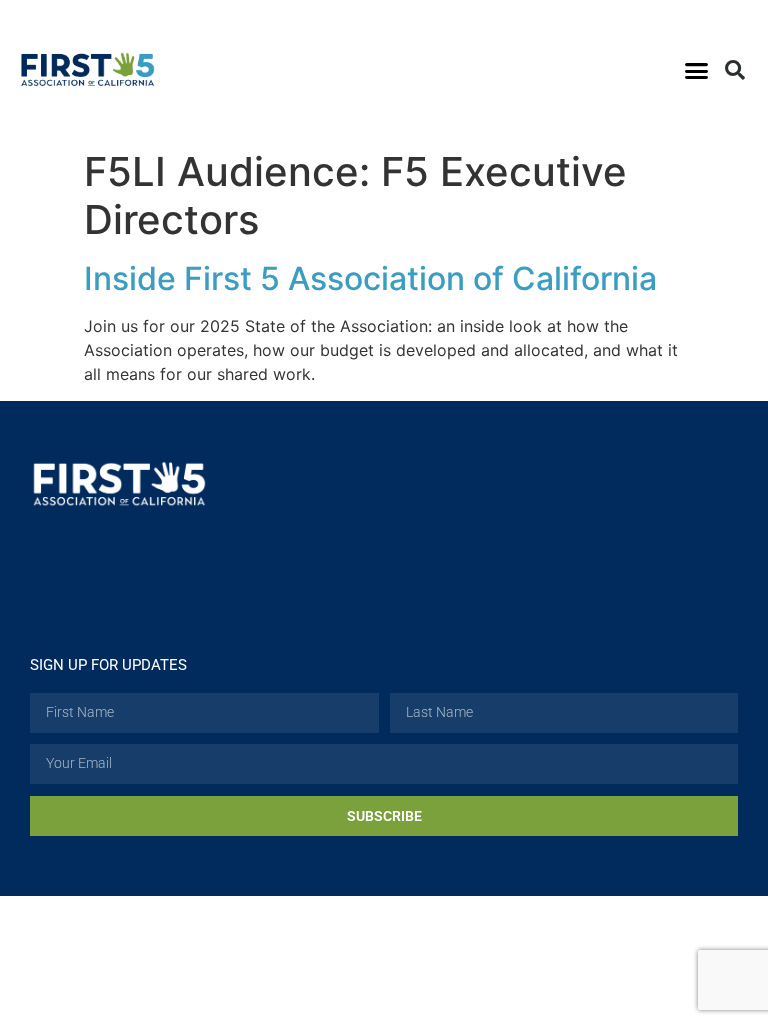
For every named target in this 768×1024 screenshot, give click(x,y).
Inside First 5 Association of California (370, 278)
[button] (696, 70)
